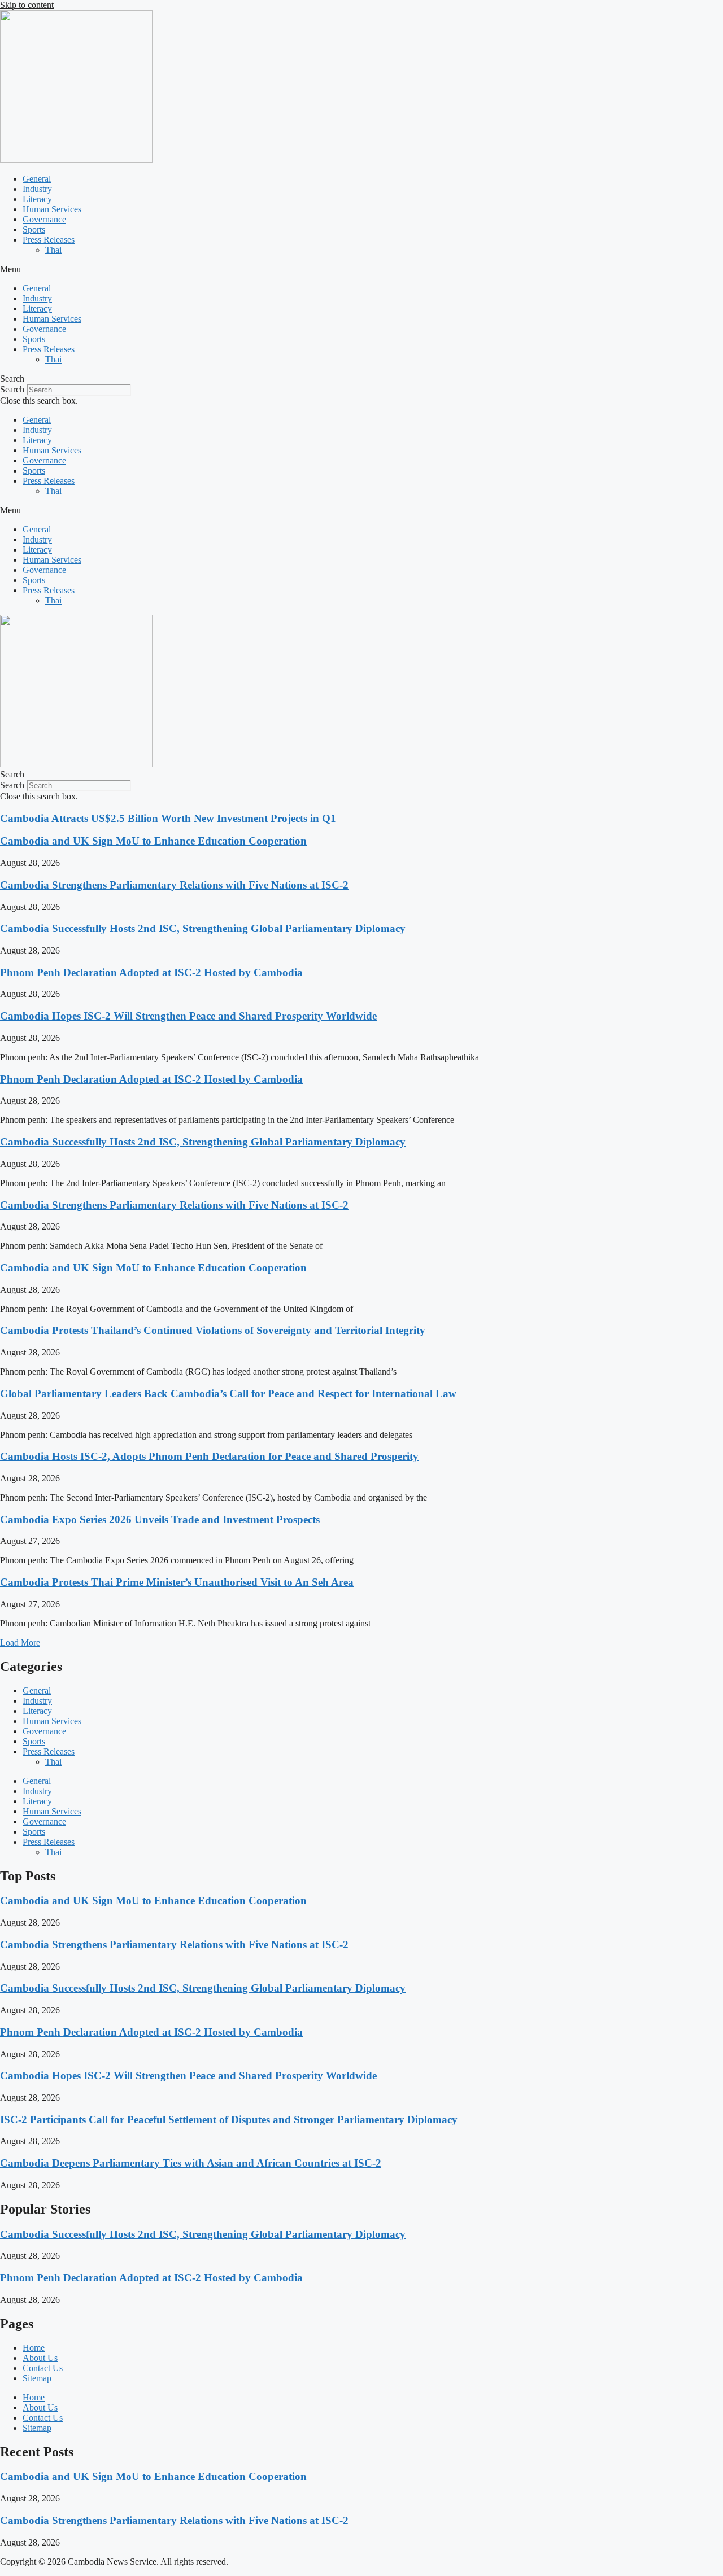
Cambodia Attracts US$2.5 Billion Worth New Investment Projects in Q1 (168, 818)
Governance (44, 219)
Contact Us (43, 2368)
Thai (53, 250)
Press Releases (49, 240)
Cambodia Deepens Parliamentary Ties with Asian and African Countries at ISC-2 (191, 2163)
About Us (40, 2358)
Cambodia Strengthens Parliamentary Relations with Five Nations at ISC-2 (174, 885)
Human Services (52, 209)
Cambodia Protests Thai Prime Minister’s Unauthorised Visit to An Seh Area (177, 1582)
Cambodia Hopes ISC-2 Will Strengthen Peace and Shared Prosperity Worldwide (188, 1016)
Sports (34, 229)
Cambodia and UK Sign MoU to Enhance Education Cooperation (153, 841)
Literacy (37, 199)
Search (12, 389)
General (37, 179)
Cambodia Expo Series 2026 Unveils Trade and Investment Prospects (160, 1519)
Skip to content (27, 5)
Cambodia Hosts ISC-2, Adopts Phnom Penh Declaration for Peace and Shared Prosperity (209, 1456)
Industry (37, 189)
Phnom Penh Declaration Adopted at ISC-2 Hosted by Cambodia (151, 972)
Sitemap (37, 2378)
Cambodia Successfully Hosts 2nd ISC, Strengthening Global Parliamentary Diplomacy (203, 928)
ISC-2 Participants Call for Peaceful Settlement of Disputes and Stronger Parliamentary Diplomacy (229, 2120)
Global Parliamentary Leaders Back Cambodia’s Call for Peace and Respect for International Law (228, 1394)
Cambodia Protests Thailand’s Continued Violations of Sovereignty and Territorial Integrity (213, 1330)
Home (34, 2348)
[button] (361, 269)
